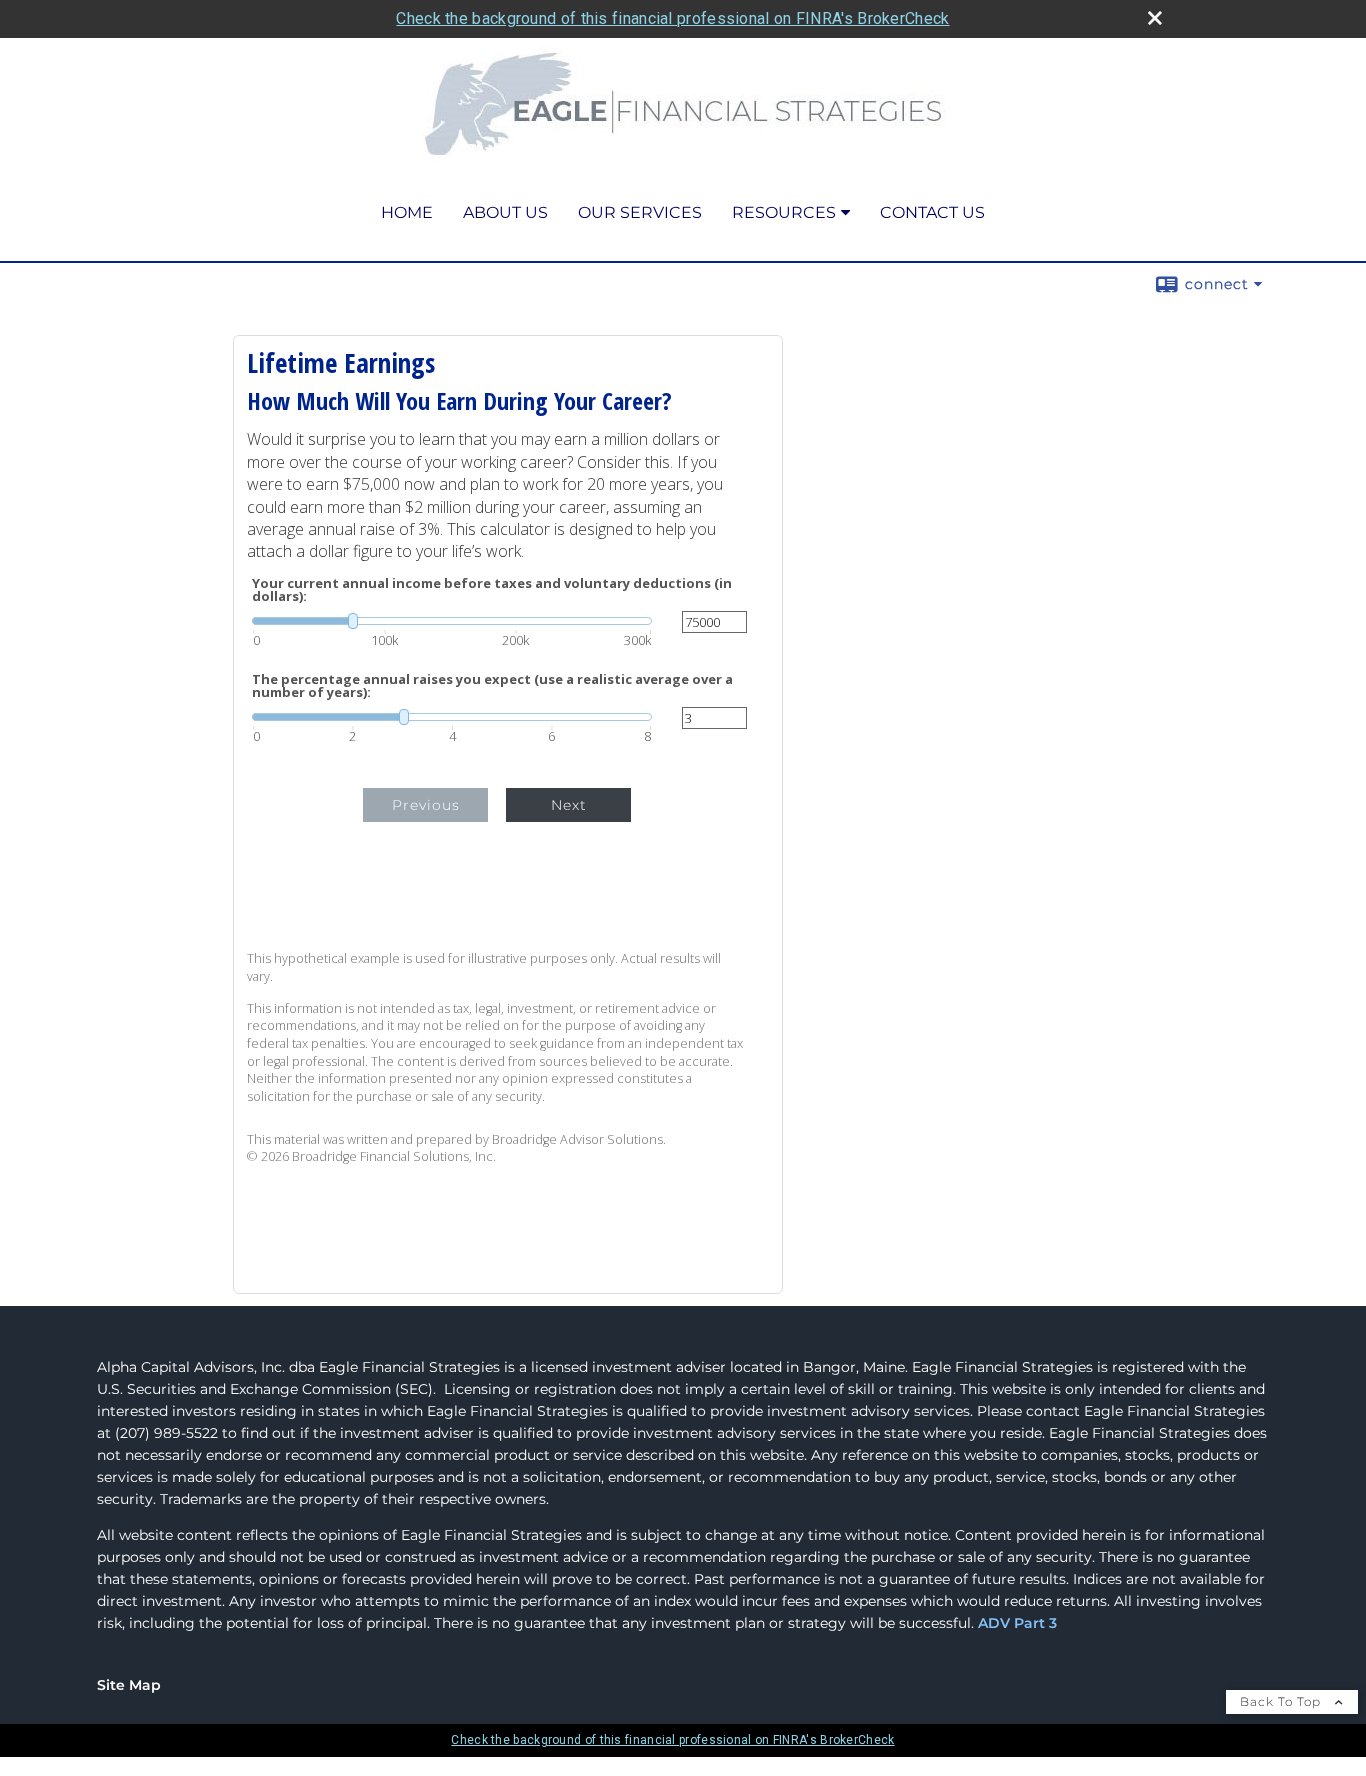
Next (569, 805)
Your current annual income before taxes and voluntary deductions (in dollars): (492, 590)
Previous (426, 805)
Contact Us (932, 212)
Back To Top (1282, 1701)
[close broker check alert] (1155, 18)
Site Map (129, 1685)
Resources (784, 212)
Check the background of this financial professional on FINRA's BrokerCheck (672, 18)
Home (407, 212)
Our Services (640, 212)
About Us (505, 212)
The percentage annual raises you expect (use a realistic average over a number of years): (492, 686)
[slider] (452, 621)
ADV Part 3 (1017, 1623)
